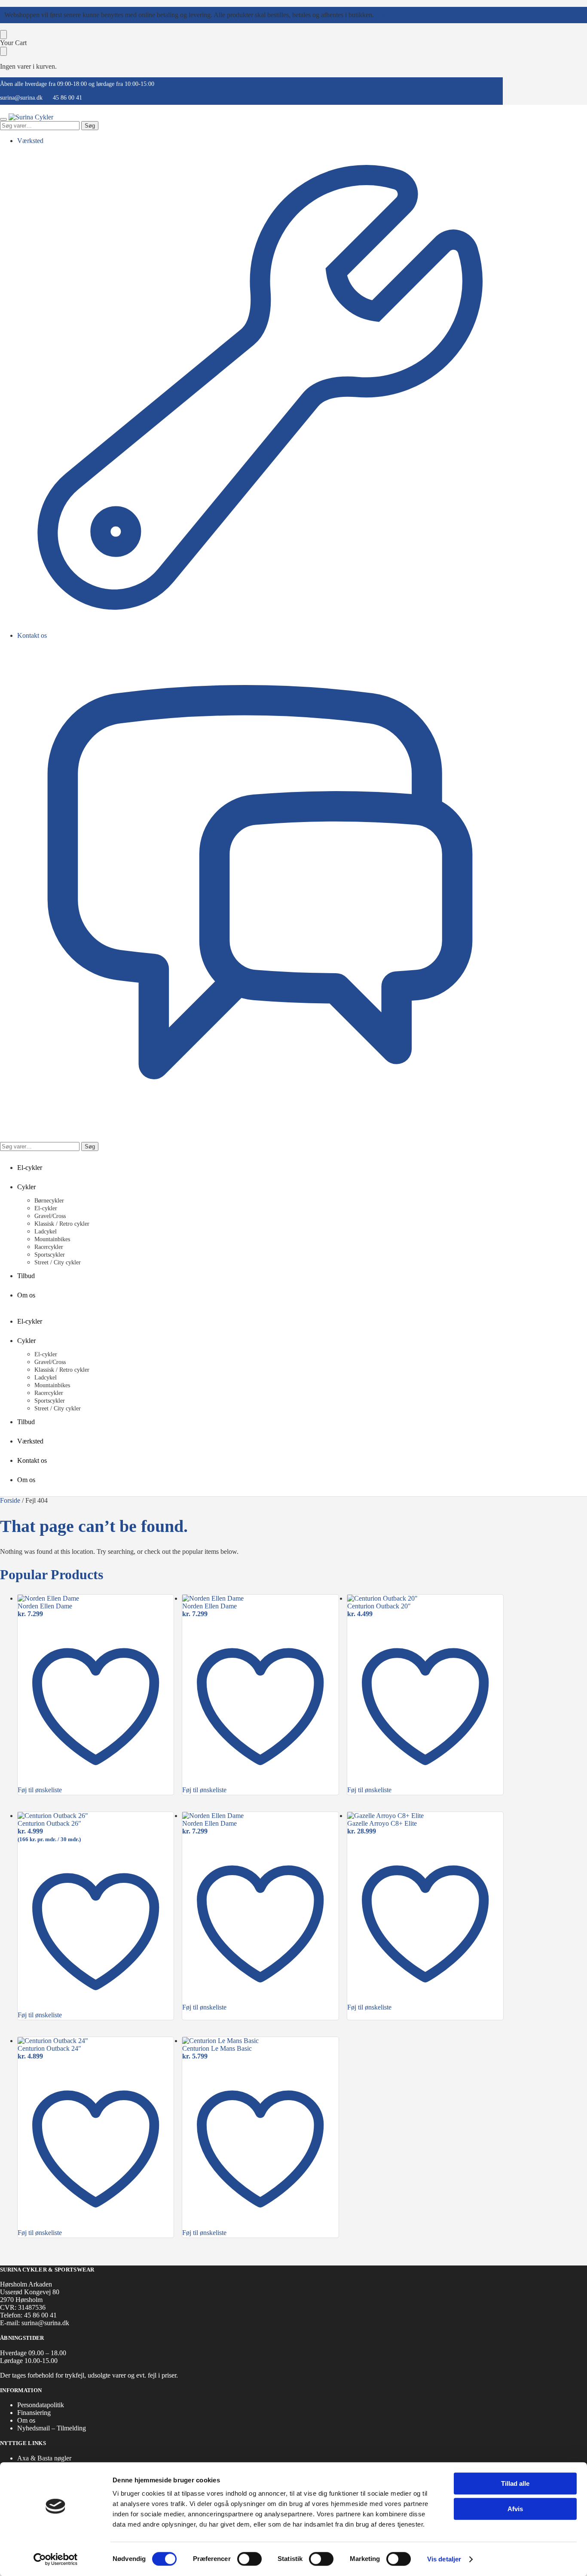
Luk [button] (381, 15)
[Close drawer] (3, 51)
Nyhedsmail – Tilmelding (52, 2428)
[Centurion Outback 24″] (96, 2041)
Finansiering (34, 2413)
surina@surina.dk (21, 98)
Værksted (30, 141)
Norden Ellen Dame (45, 1606)
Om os (26, 2420)
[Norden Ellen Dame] (96, 1599)
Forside (10, 1500)
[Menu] (3, 119)
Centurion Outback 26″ (49, 1823)
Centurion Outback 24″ (49, 2048)
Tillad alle (515, 2483)
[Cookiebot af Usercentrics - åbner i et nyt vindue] (56, 2559)
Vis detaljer (444, 2559)
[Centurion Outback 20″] (425, 1599)
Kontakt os (32, 635)
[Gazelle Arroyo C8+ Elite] (425, 1816)
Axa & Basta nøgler (44, 2458)
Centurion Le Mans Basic (217, 2048)
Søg (90, 126)
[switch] (249, 2559)
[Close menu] (3, 35)
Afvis (515, 2509)
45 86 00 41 (67, 98)
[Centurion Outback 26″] (96, 1816)
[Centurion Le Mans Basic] (260, 2041)
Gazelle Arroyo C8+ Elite (382, 1823)
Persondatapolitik (41, 2405)
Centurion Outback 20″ (379, 1606)
